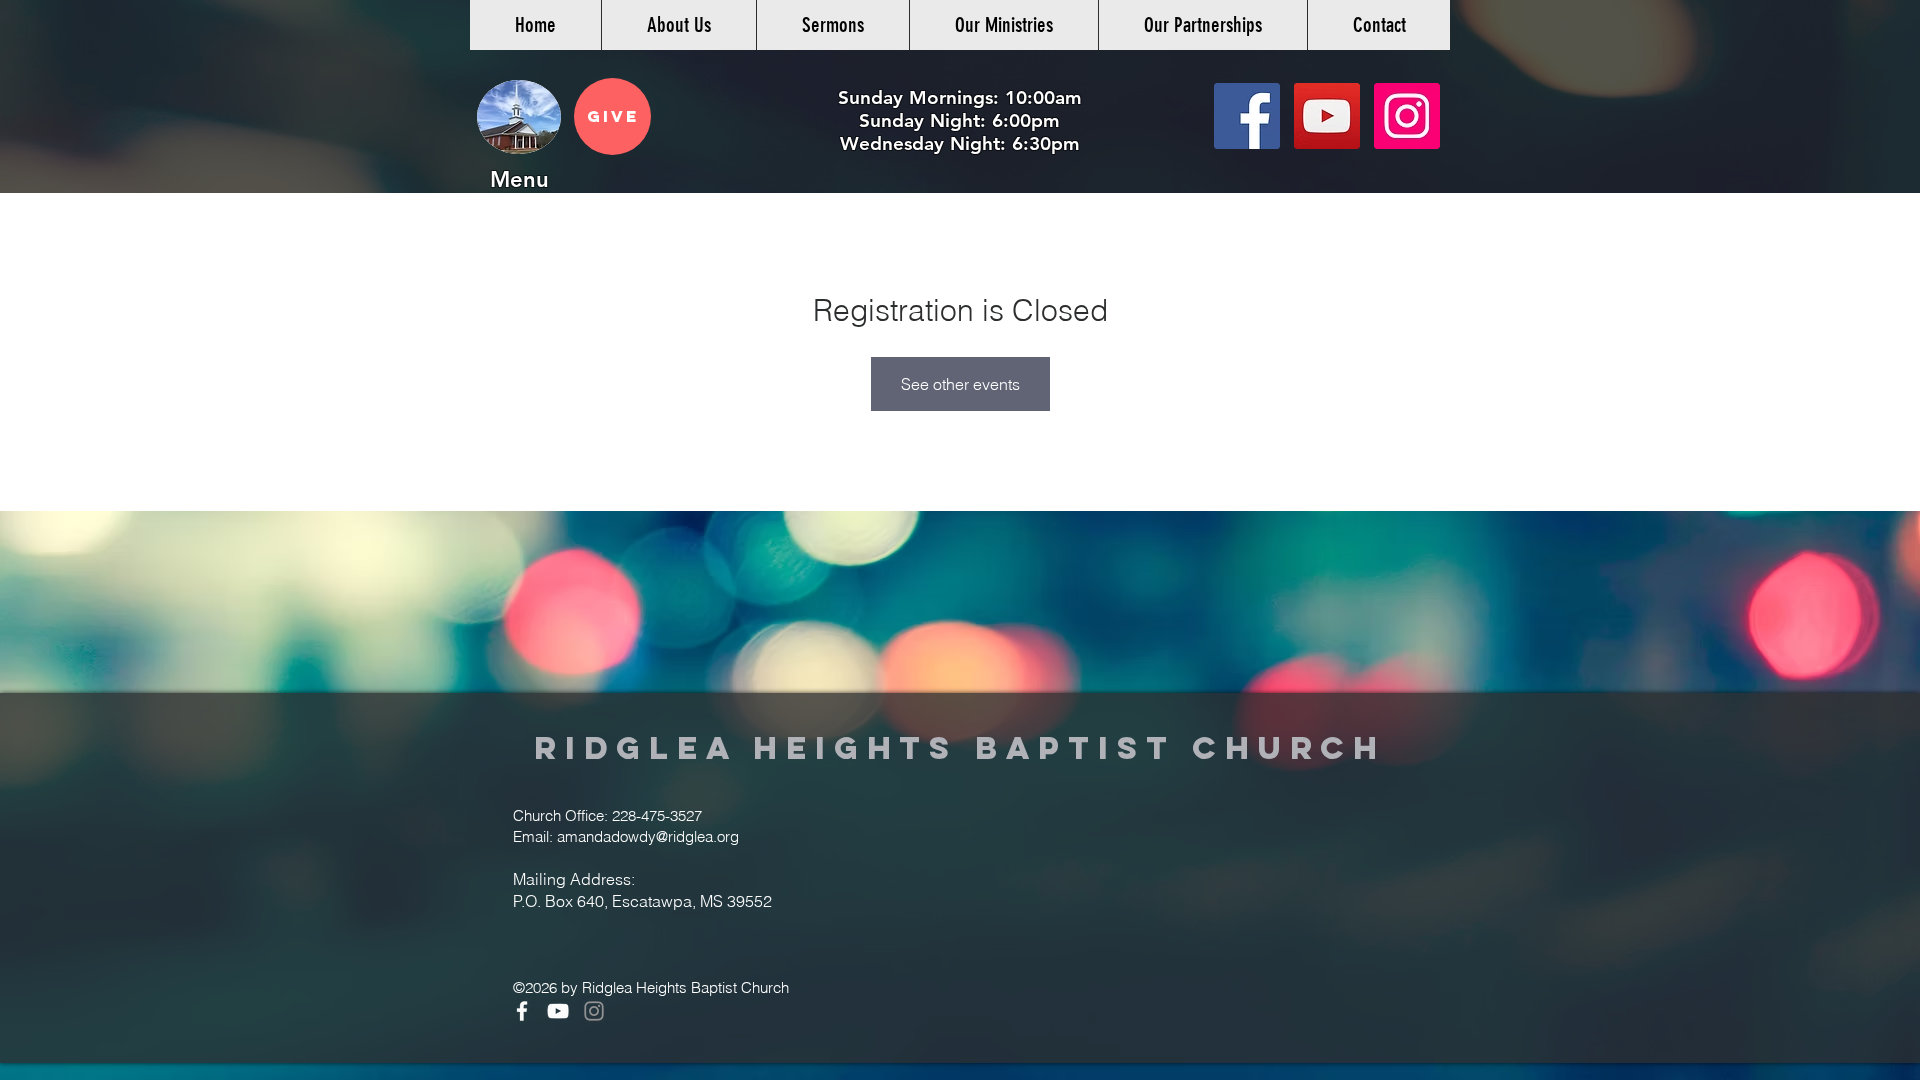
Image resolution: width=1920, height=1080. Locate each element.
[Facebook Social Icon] (1247, 116)
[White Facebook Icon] (522, 1011)
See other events (960, 384)
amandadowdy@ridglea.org (648, 836)
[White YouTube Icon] (558, 1011)
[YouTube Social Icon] (1327, 116)
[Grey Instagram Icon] (594, 1011)
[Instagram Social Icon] (1407, 116)
